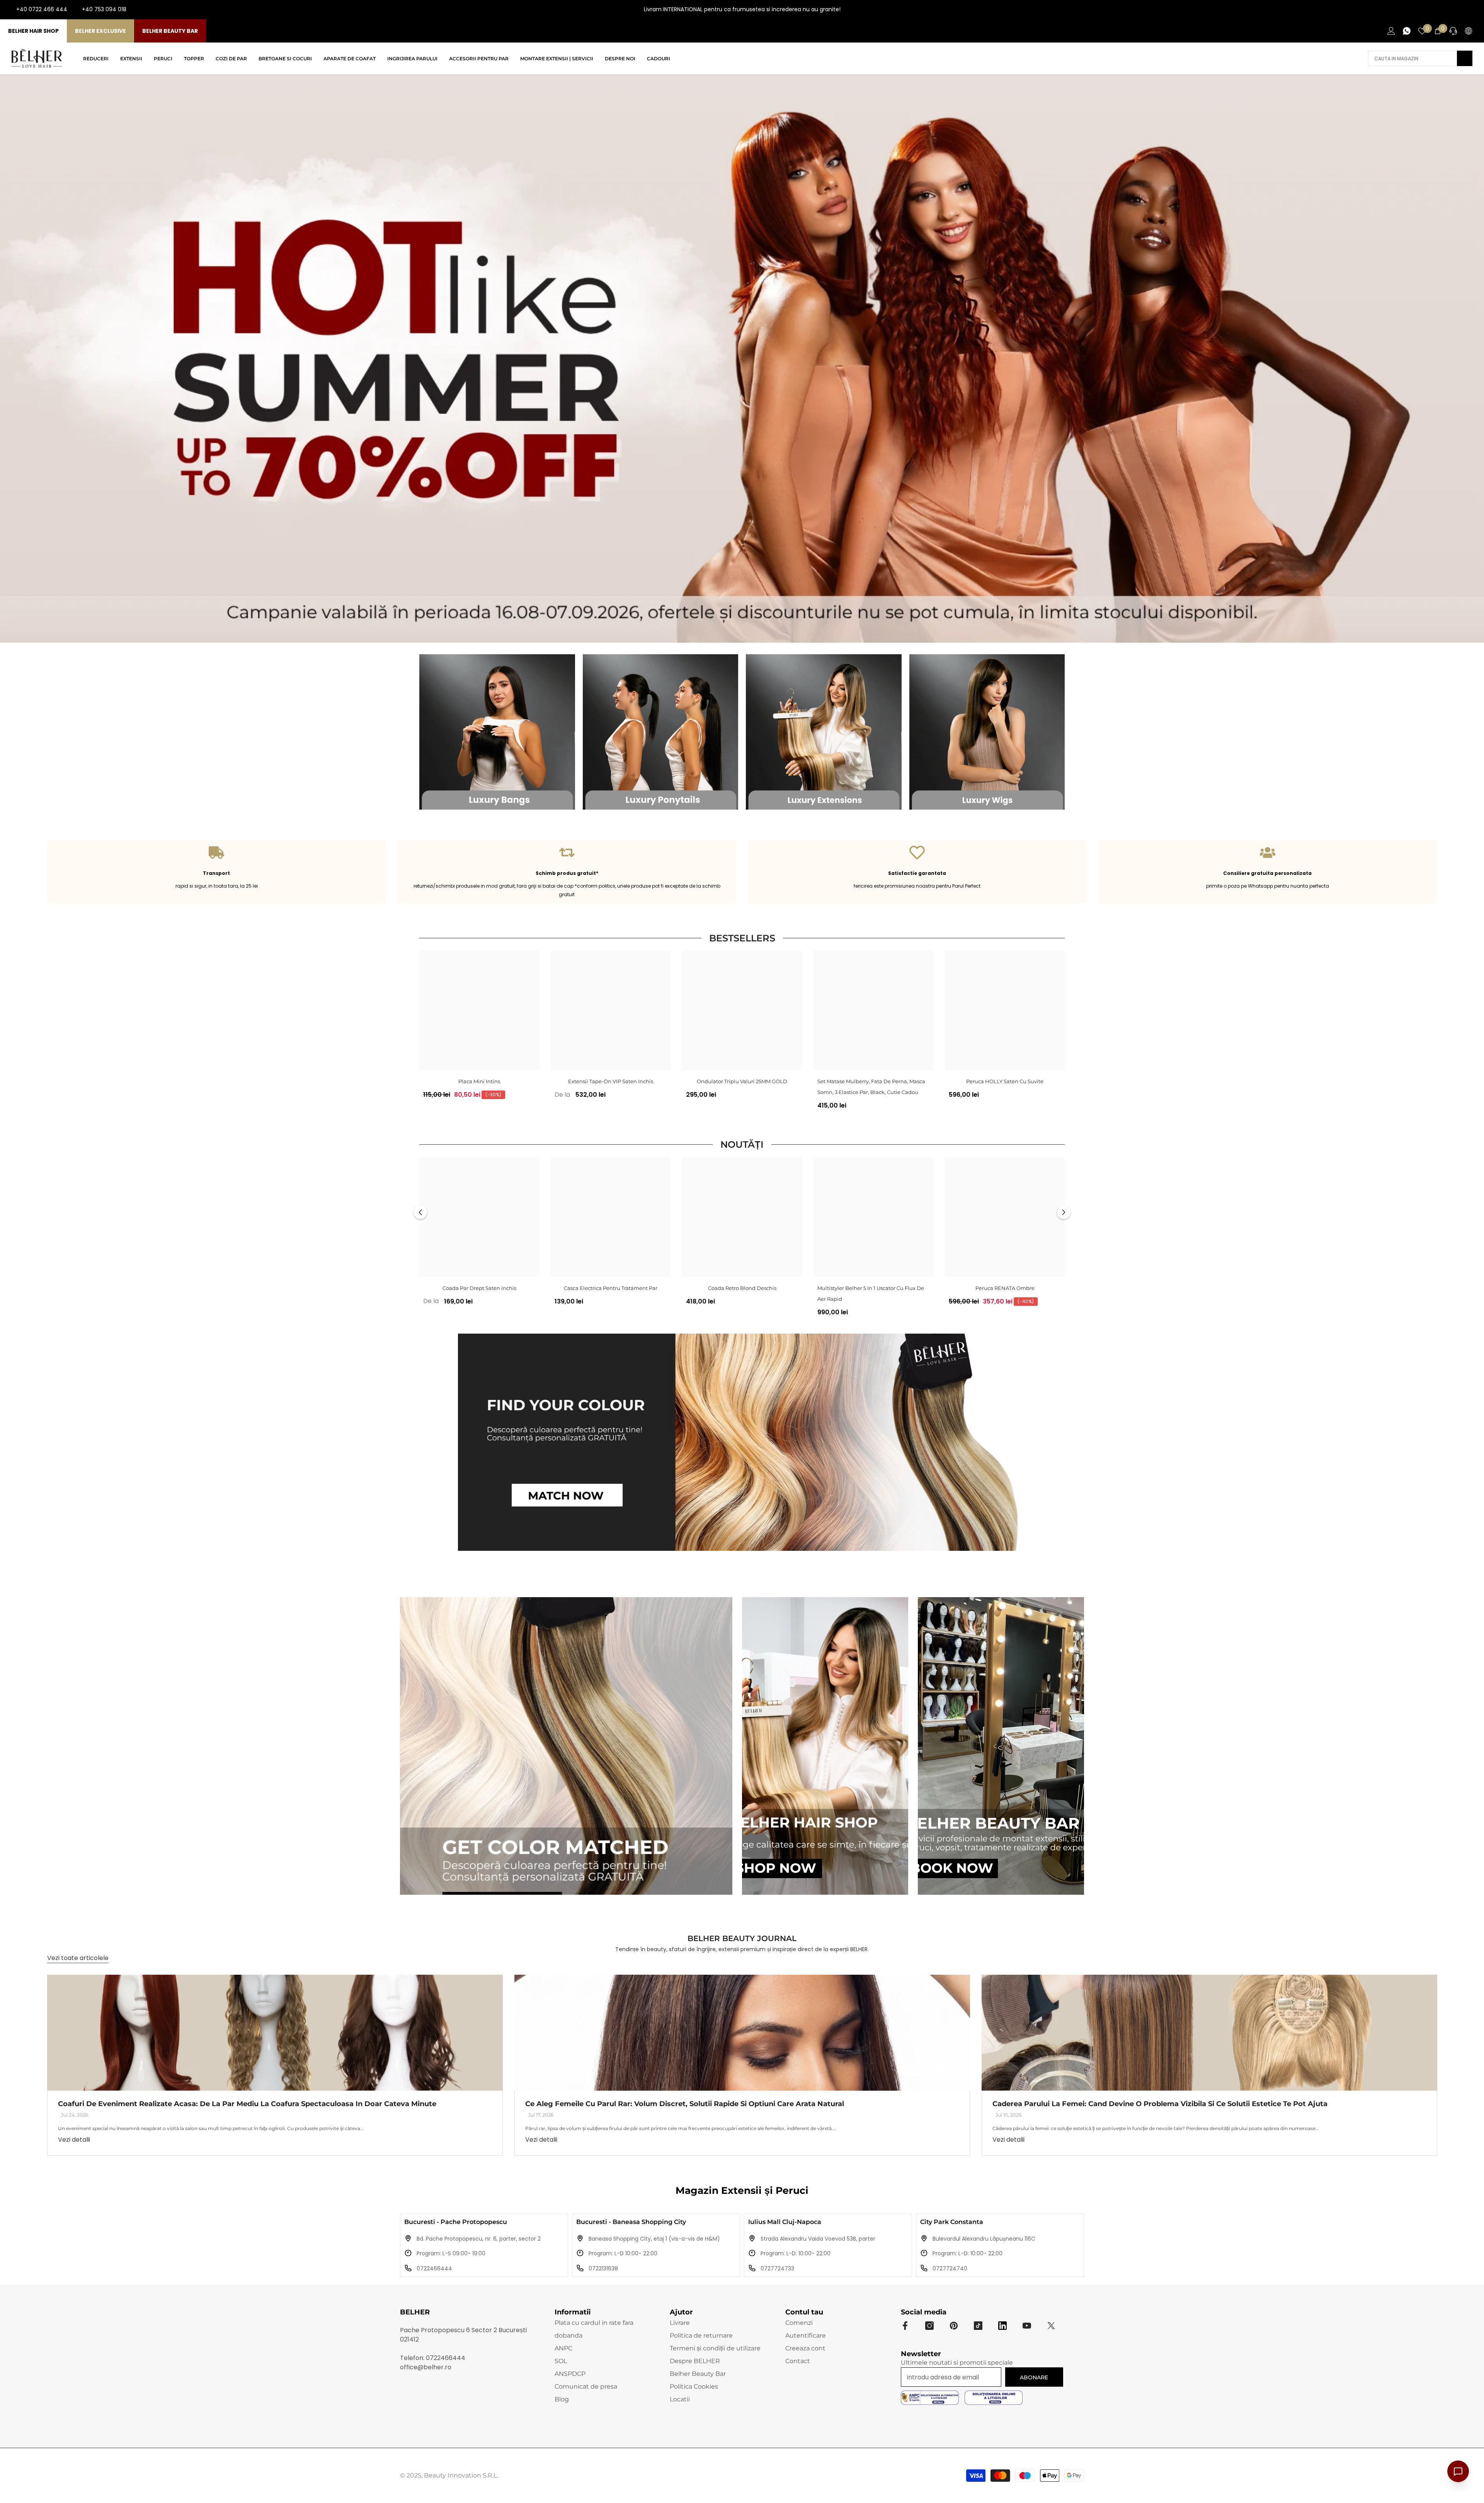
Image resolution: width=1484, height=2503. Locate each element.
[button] (420, 1212)
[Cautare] (1420, 58)
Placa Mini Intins (479, 1081)
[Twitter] (1051, 2326)
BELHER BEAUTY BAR (170, 31)
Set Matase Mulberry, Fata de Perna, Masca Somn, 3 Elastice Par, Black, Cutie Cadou (871, 1087)
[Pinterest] (954, 2326)
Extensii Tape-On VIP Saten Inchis (611, 1081)
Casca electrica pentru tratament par (611, 1288)
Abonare (1034, 2377)
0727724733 (777, 2268)
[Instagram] (1448, 10)
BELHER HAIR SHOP (33, 31)
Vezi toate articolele (78, 1958)
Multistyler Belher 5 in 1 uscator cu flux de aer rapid (871, 1293)
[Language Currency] (1469, 31)
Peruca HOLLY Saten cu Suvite (1005, 1081)
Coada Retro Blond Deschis (742, 1288)
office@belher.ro (426, 2367)
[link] (217, 872)
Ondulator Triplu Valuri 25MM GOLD (742, 1081)
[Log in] (1391, 31)
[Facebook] (1435, 10)
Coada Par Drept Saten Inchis (479, 1288)
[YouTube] (1460, 10)
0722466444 (434, 2268)
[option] (479, 1027)
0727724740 (950, 2268)
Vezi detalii (74, 2140)
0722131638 (603, 2268)
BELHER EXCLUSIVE (100, 31)
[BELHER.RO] (497, 732)
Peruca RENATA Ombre (1005, 1288)
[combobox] (1413, 58)
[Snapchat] (1002, 2326)
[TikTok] (1472, 10)
